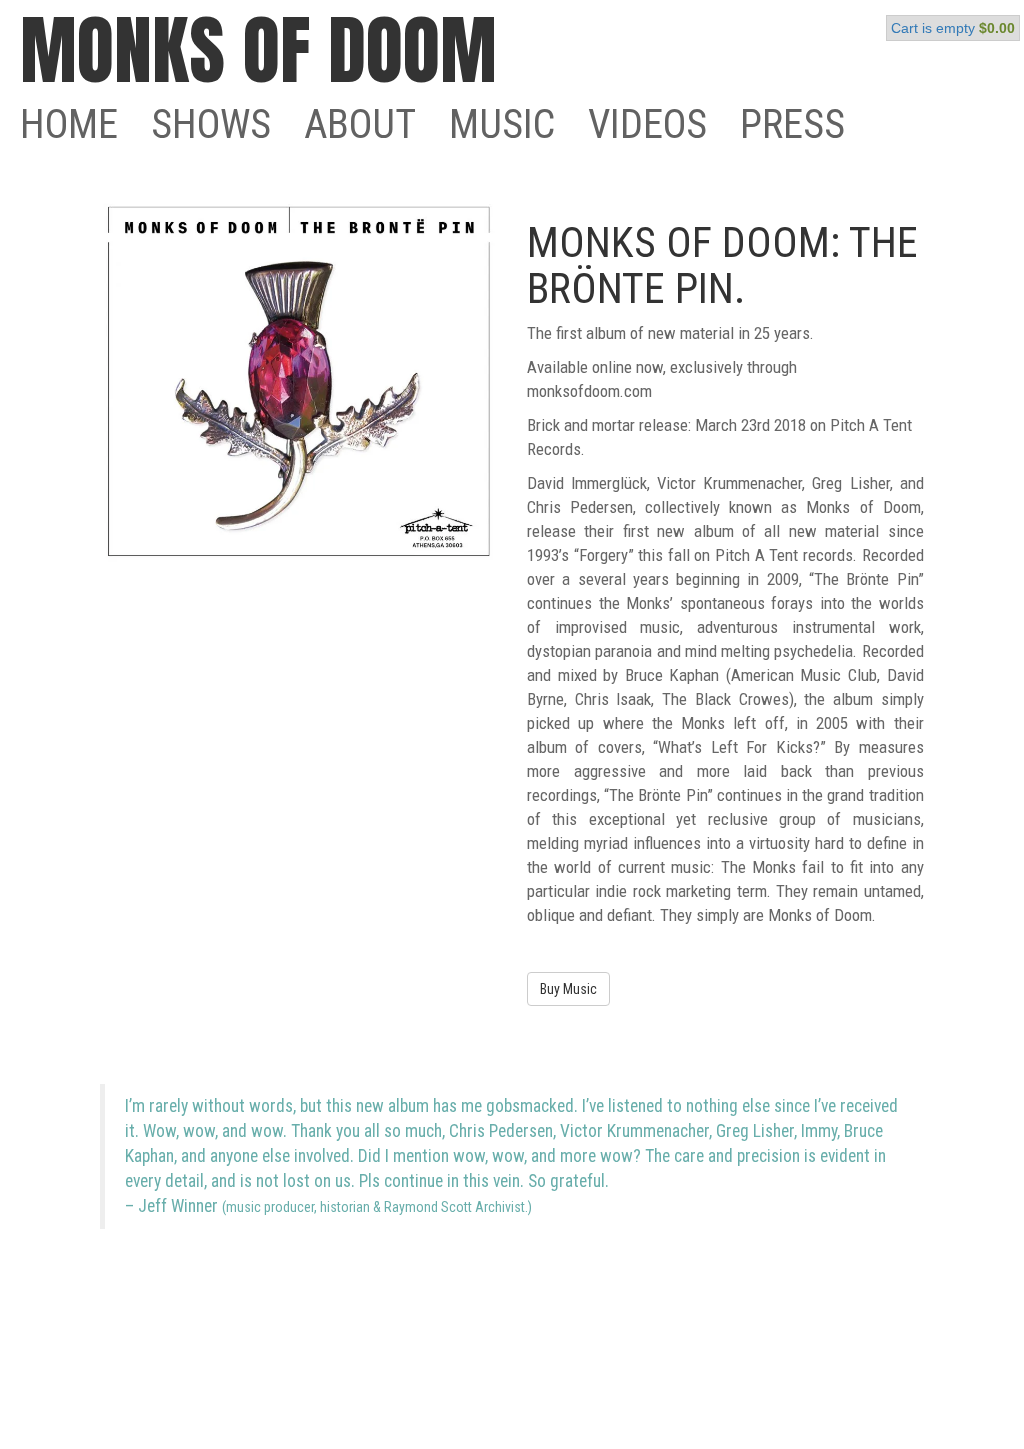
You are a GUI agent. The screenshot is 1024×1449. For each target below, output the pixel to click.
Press (792, 124)
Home (69, 124)
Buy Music (568, 989)
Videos (647, 124)
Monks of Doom (258, 50)
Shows (211, 124)
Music (502, 124)
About (360, 124)
